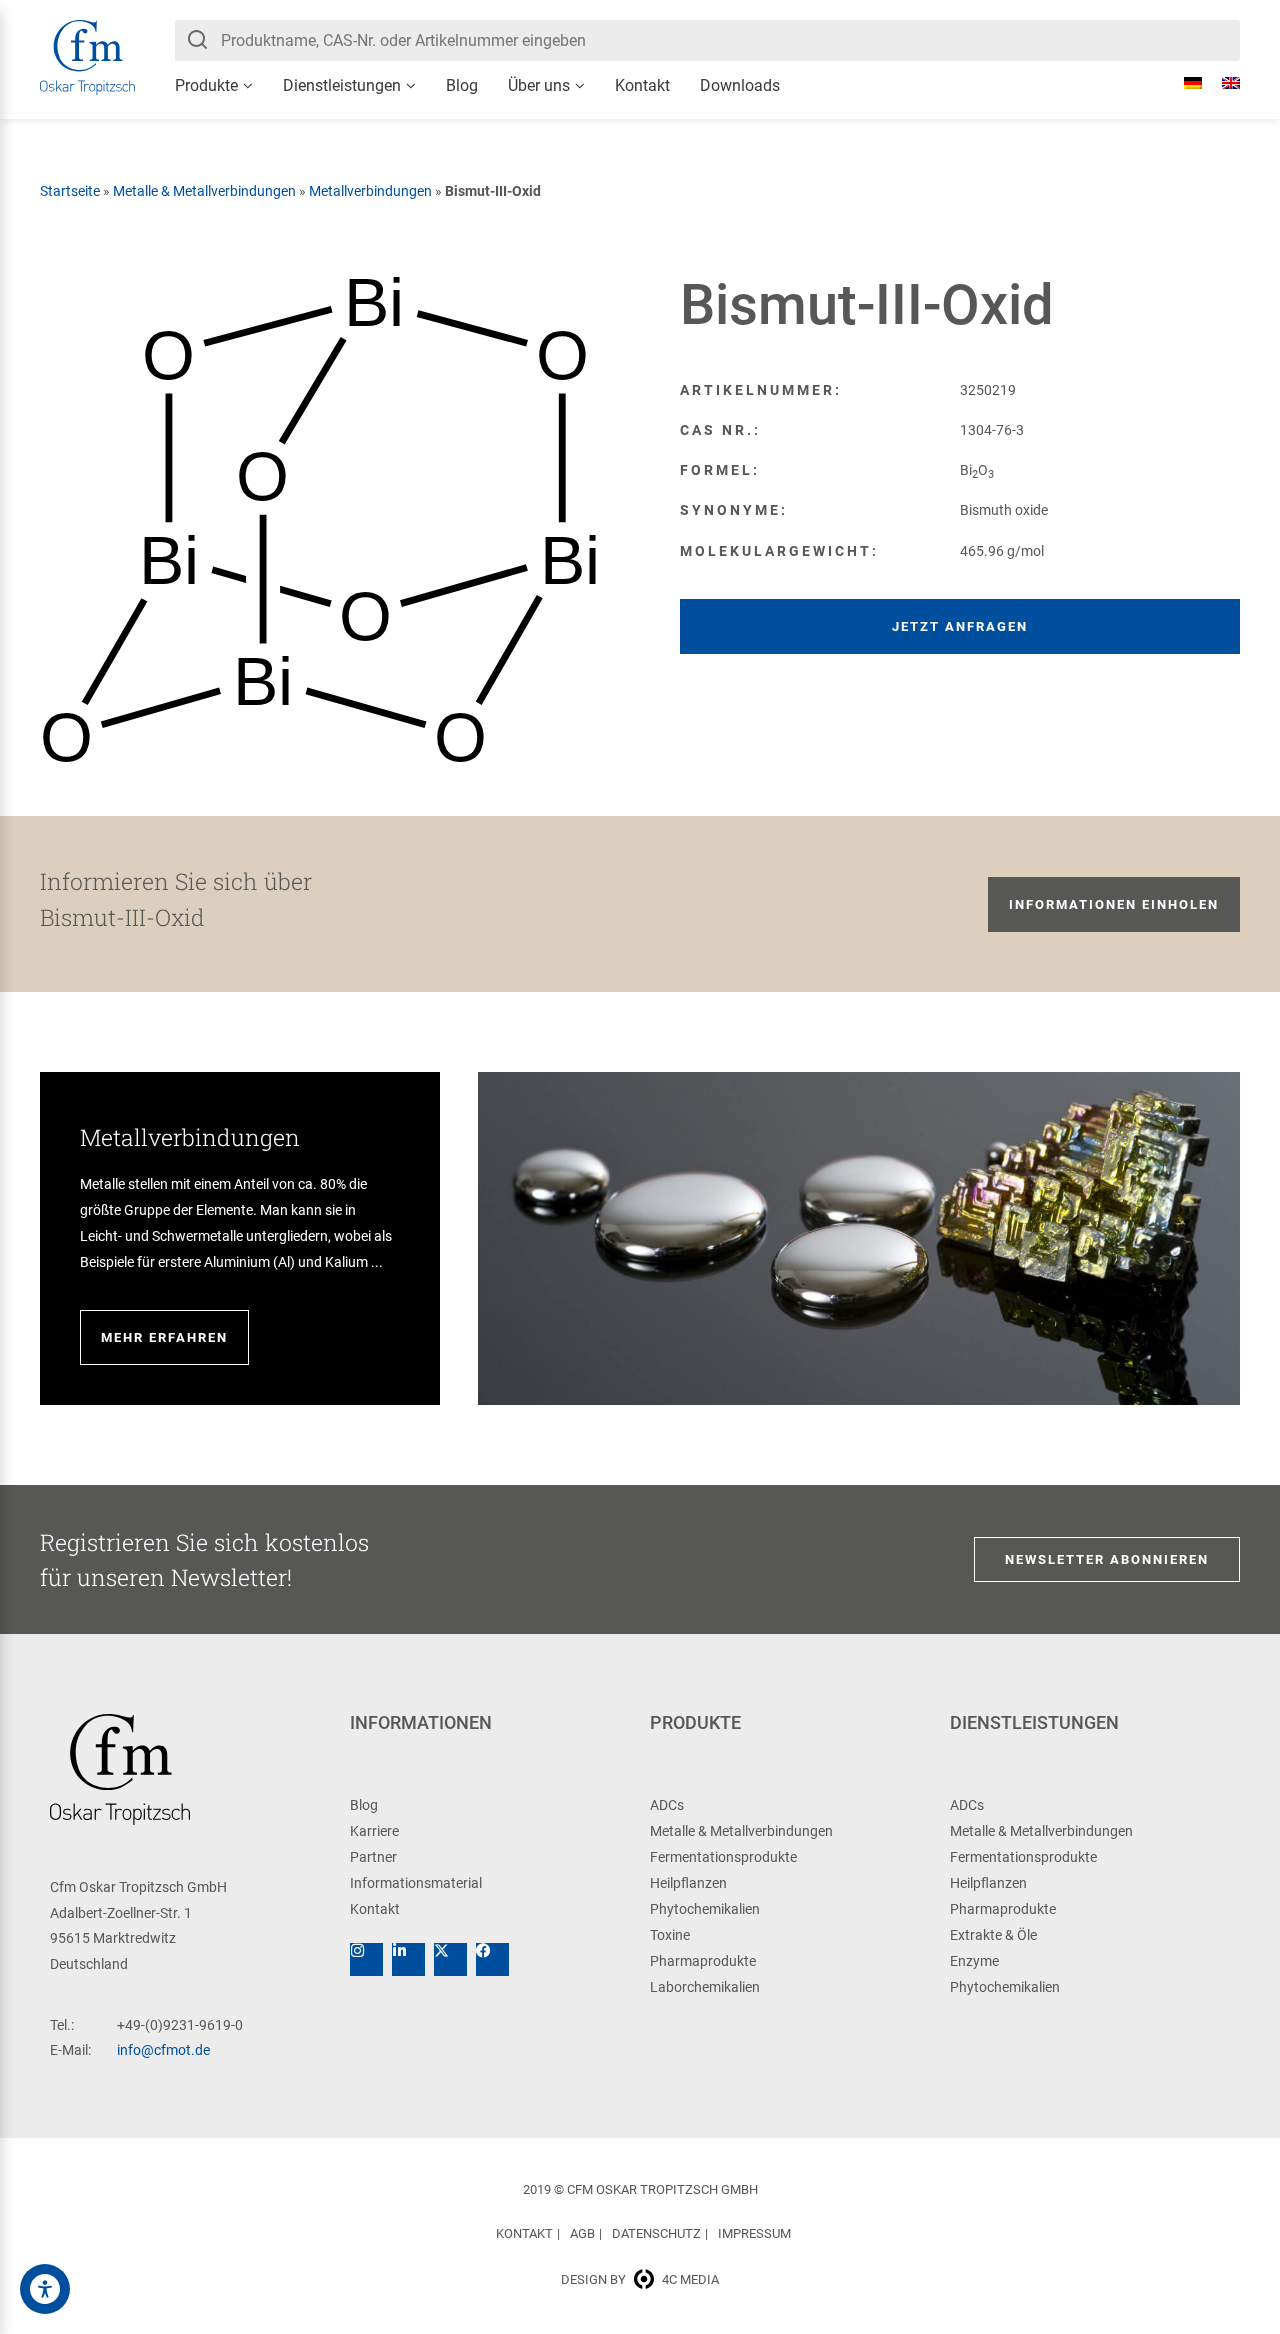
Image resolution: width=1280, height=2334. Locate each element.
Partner (373, 1857)
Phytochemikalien (705, 1909)
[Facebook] (492, 1959)
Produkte (206, 85)
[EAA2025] (45, 2289)
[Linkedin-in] (408, 1959)
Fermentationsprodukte (723, 1857)
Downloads (740, 85)
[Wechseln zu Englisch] (1221, 83)
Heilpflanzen (688, 1883)
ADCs (667, 1805)
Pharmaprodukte (703, 1961)
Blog (462, 85)
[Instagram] (366, 1959)
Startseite (70, 191)
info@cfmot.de (163, 2050)
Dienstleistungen (342, 85)
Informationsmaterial (416, 1883)
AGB (582, 2233)
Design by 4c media (640, 2279)
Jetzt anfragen (960, 626)
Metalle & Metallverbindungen (204, 191)
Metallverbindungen (370, 191)
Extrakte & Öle (993, 1935)
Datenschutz (656, 2233)
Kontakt (642, 85)
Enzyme (974, 1961)
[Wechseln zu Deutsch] (1183, 83)
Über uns (539, 85)
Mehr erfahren (164, 1337)
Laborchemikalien (705, 1987)
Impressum (754, 2233)
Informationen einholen (1114, 904)
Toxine (670, 1935)
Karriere (374, 1831)
